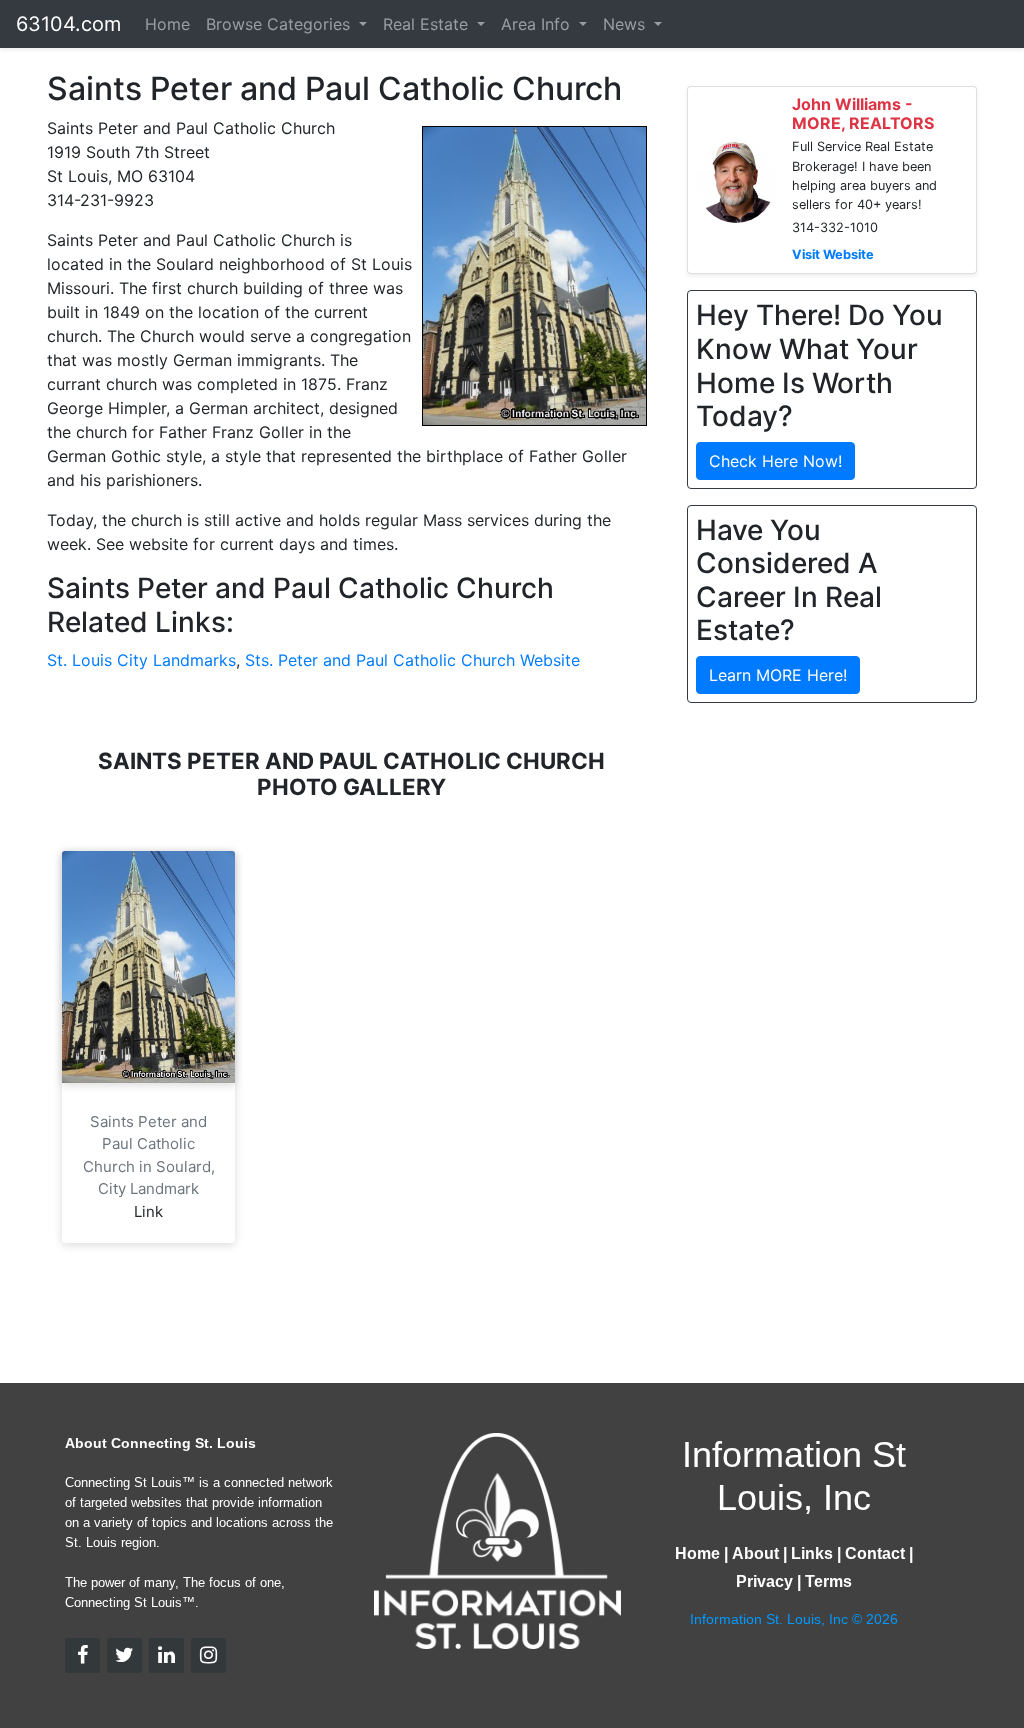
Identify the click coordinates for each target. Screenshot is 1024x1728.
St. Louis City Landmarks (141, 660)
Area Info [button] (538, 24)
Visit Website (833, 254)
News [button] (626, 24)
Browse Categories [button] (280, 24)
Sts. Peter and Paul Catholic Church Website (412, 660)
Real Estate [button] (428, 24)
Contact (875, 1553)
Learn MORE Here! (778, 675)
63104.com (68, 24)
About (755, 1553)
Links (812, 1553)
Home (167, 24)
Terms (828, 1581)
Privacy (764, 1581)
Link (148, 1211)
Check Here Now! (775, 461)
